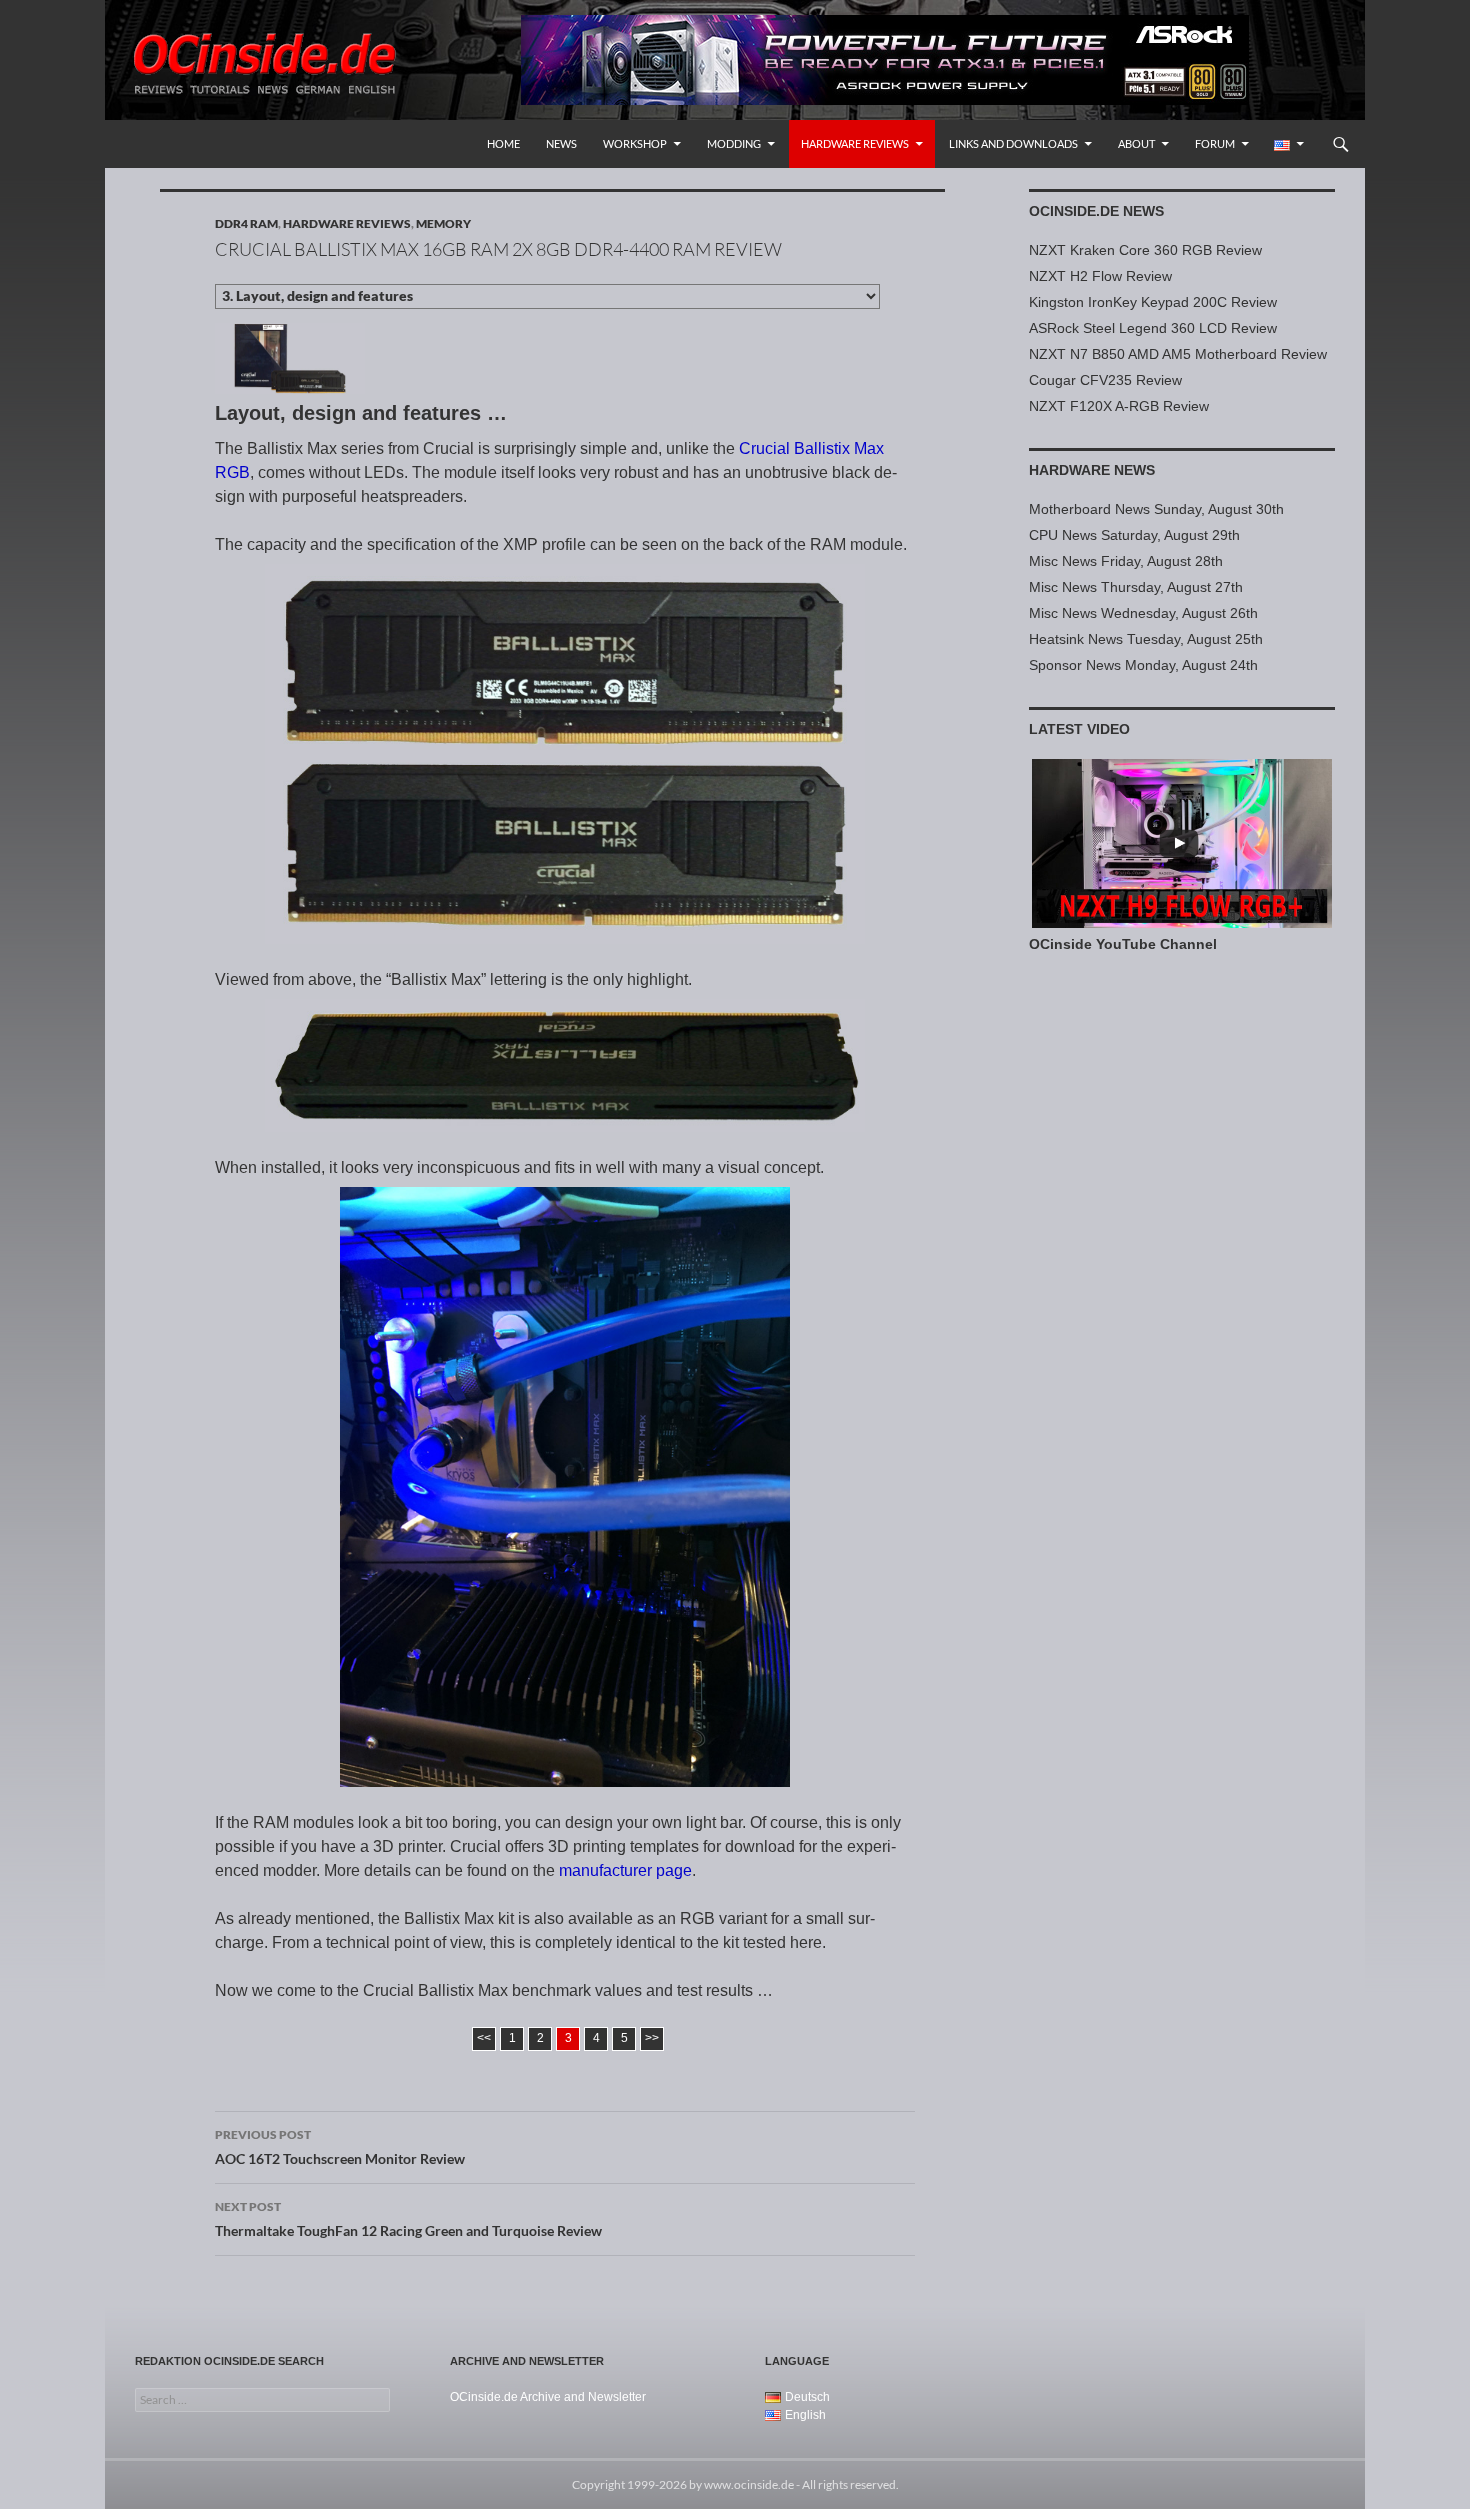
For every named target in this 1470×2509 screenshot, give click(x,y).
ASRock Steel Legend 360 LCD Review (1153, 328)
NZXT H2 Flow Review (1100, 276)
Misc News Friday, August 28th (1126, 561)
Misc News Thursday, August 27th (1136, 587)
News (561, 143)
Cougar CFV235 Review (1105, 380)
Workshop (635, 143)
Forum (1215, 143)
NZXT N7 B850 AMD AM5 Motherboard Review (1178, 354)
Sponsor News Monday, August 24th (1143, 665)
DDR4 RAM (246, 223)
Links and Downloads (1013, 143)
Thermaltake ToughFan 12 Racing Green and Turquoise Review (408, 2219)
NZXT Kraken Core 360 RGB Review (1145, 250)
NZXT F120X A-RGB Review (1119, 406)
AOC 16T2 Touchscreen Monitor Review (340, 2147)
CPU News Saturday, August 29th (1134, 535)
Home (503, 143)
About (1136, 143)
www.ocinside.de (749, 2484)
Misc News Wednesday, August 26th (1143, 613)
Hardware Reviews (855, 143)
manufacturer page (625, 1870)
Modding (734, 143)
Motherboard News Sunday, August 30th (1156, 509)
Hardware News (1092, 470)
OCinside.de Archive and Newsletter (548, 2397)
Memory (443, 223)
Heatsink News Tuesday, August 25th (1146, 639)
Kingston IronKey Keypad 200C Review (1153, 302)
